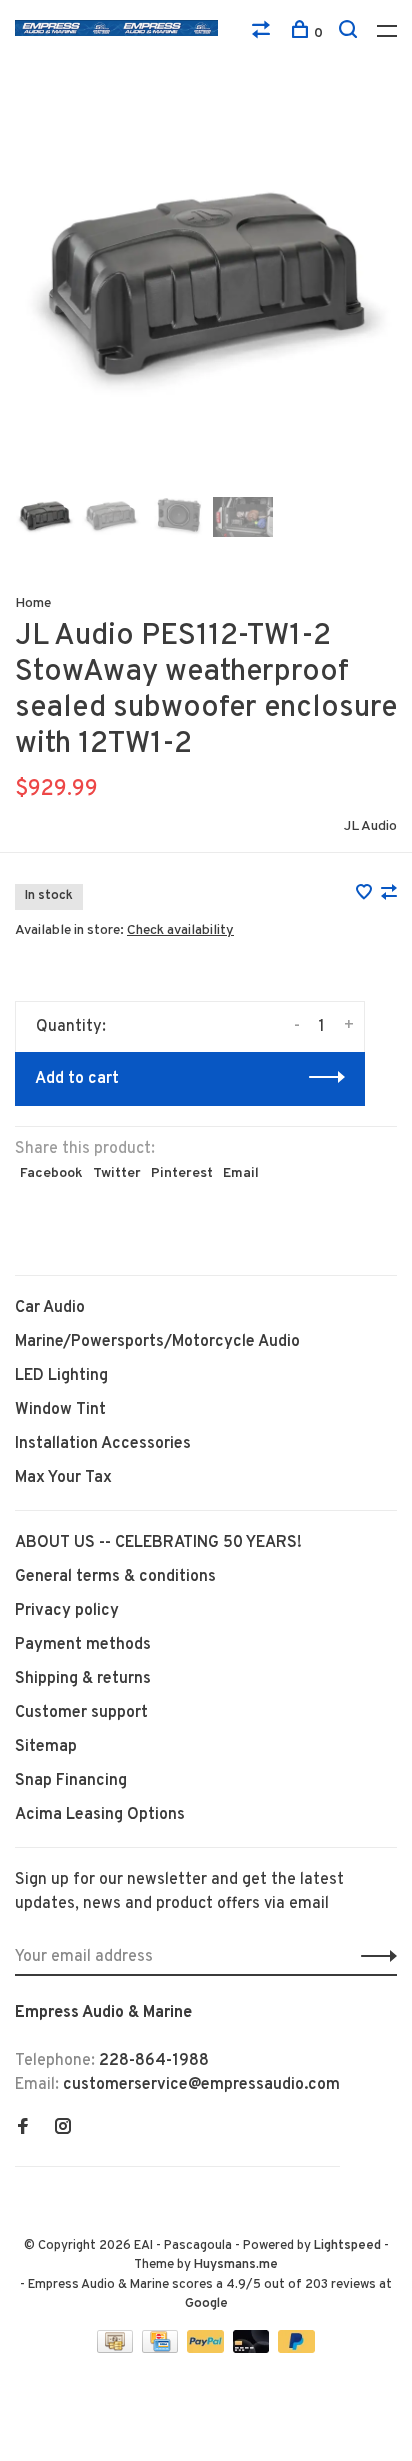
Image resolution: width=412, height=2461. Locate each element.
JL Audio (370, 826)
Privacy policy (67, 1611)
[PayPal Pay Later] (296, 2349)
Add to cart (77, 1079)
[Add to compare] (389, 895)
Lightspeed (347, 2246)
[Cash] (117, 2349)
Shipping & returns (83, 1679)
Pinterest (182, 1173)
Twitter (117, 1173)
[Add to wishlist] (366, 895)
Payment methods (83, 1645)
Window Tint (60, 1410)
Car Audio (50, 1308)
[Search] (350, 33)
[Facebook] (23, 2129)
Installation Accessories (103, 1444)
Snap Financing (71, 1781)
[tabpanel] (206, 291)
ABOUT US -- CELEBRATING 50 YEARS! (158, 1543)
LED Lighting (61, 1376)
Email (241, 1173)
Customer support (81, 1713)
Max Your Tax (63, 1478)
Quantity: (71, 1027)
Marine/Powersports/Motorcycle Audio (157, 1342)
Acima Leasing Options (100, 1815)
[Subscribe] (373, 1957)
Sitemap (46, 1747)
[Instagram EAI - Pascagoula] (63, 2129)
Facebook (51, 1173)
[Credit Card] (162, 2349)
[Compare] (263, 33)
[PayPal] (207, 2349)
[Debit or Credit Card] (253, 2349)
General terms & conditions (115, 1577)
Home (33, 603)
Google (206, 2304)
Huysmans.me (236, 2265)
